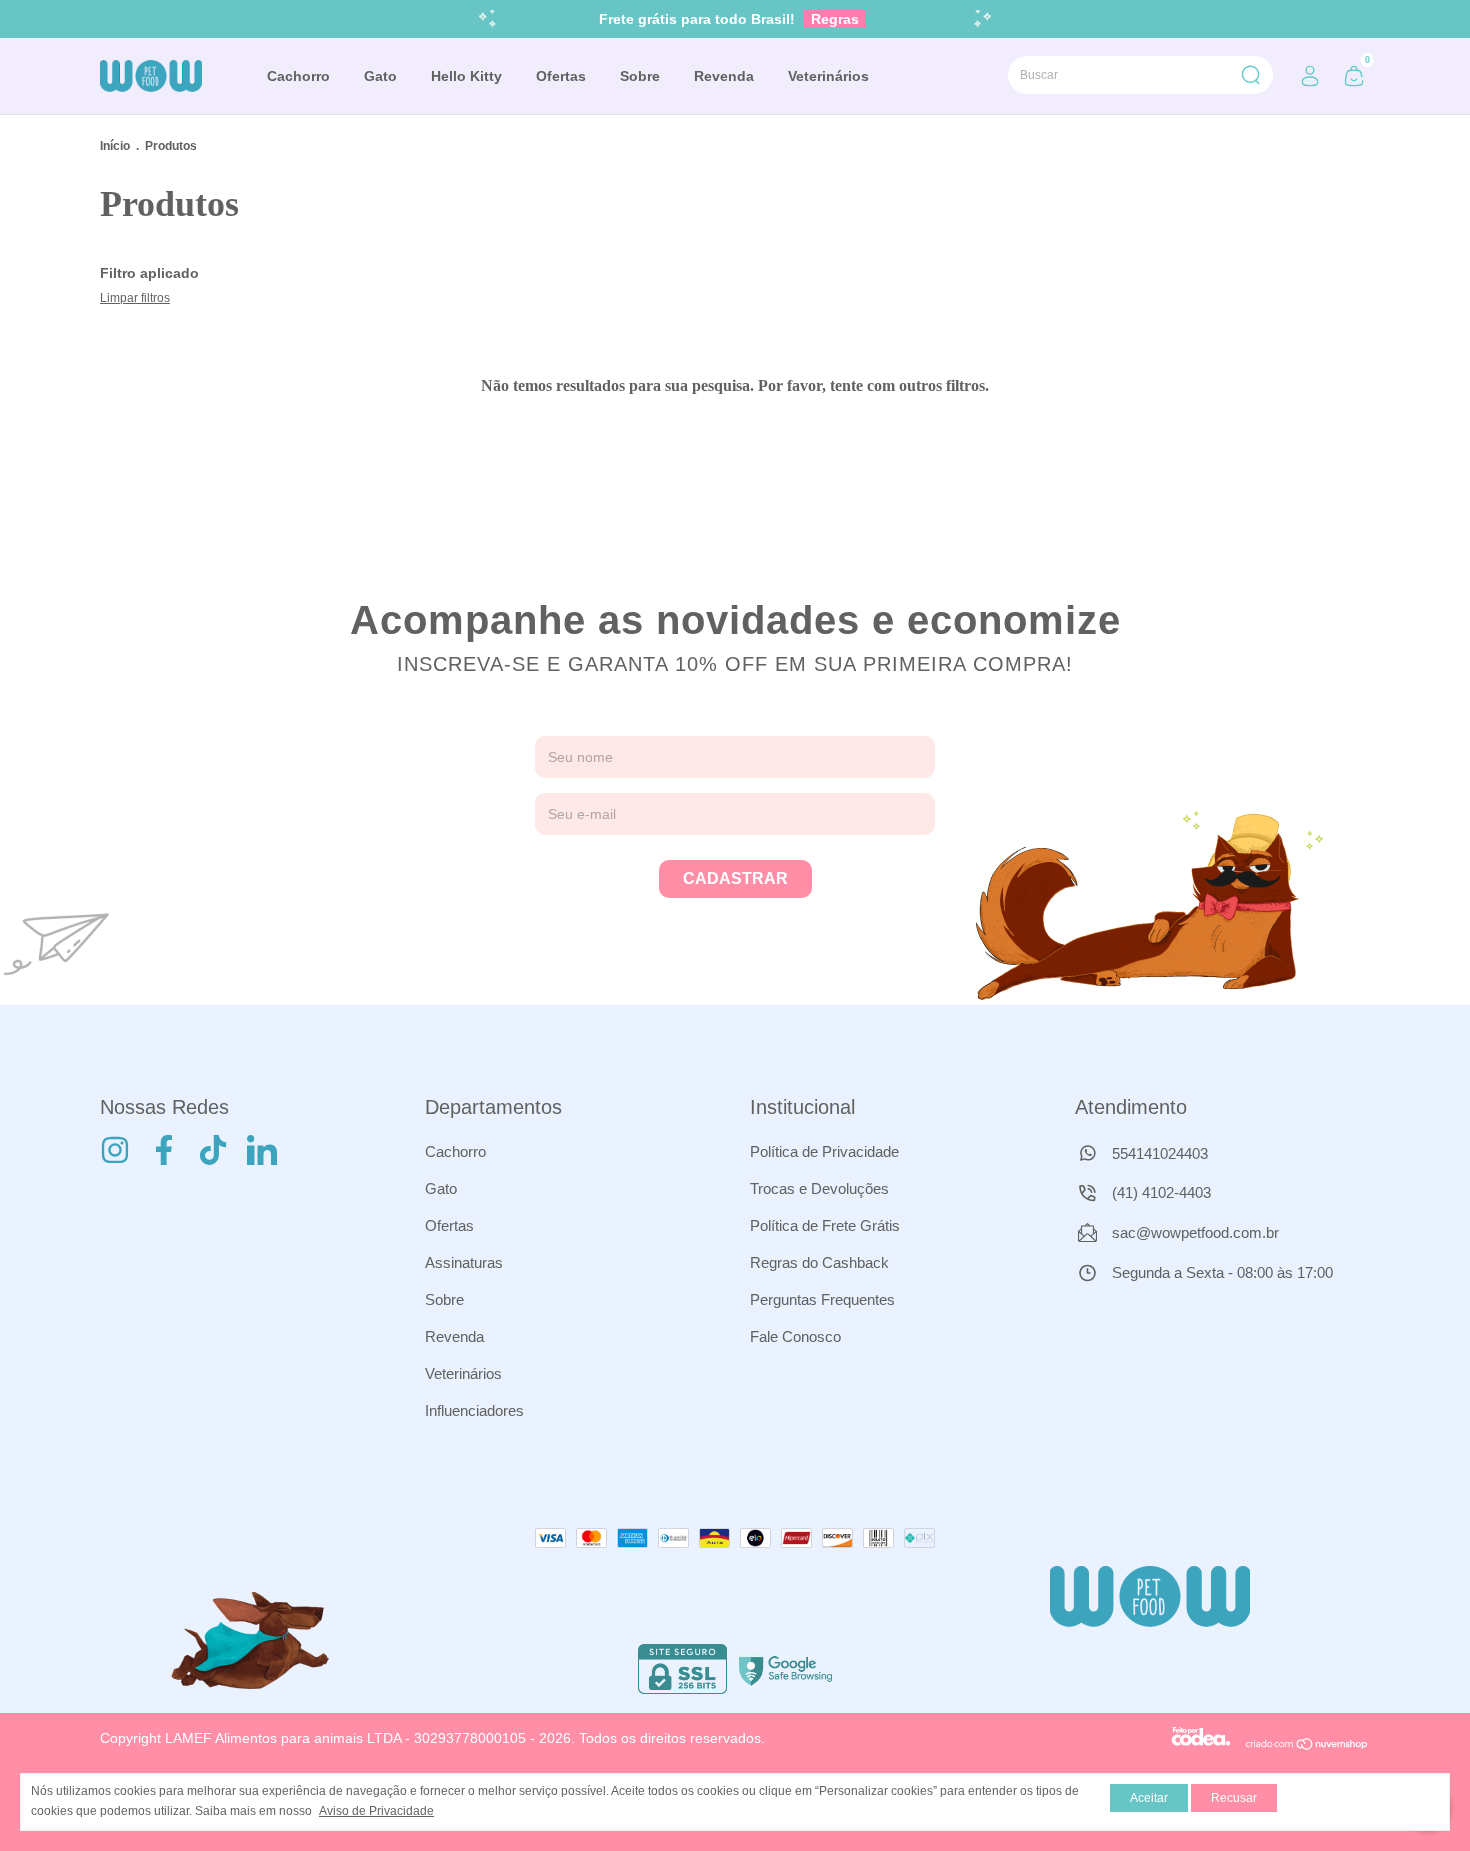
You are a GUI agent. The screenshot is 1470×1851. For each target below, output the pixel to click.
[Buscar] (1249, 75)
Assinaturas (464, 1262)
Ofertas (561, 76)
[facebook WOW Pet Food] (164, 1150)
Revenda (724, 76)
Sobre (640, 76)
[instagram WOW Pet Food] (115, 1150)
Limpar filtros (135, 298)
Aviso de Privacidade (376, 1811)
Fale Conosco (795, 1336)
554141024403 (1158, 1153)
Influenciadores (474, 1410)
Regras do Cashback (819, 1262)
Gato (380, 76)
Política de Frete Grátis (825, 1225)
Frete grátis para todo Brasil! (729, 19)
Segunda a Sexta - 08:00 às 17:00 (1220, 1272)
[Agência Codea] (1201, 1746)
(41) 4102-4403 (1159, 1192)
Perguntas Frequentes (822, 1299)
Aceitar (1149, 1798)
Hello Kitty (466, 76)
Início (115, 146)
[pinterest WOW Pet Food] (262, 1150)
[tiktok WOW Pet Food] (213, 1150)
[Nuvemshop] (1307, 1746)
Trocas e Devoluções (819, 1188)
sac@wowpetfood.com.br (1195, 1232)
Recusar (1234, 1798)
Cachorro (298, 76)
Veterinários (828, 76)
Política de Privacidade (824, 1151)
